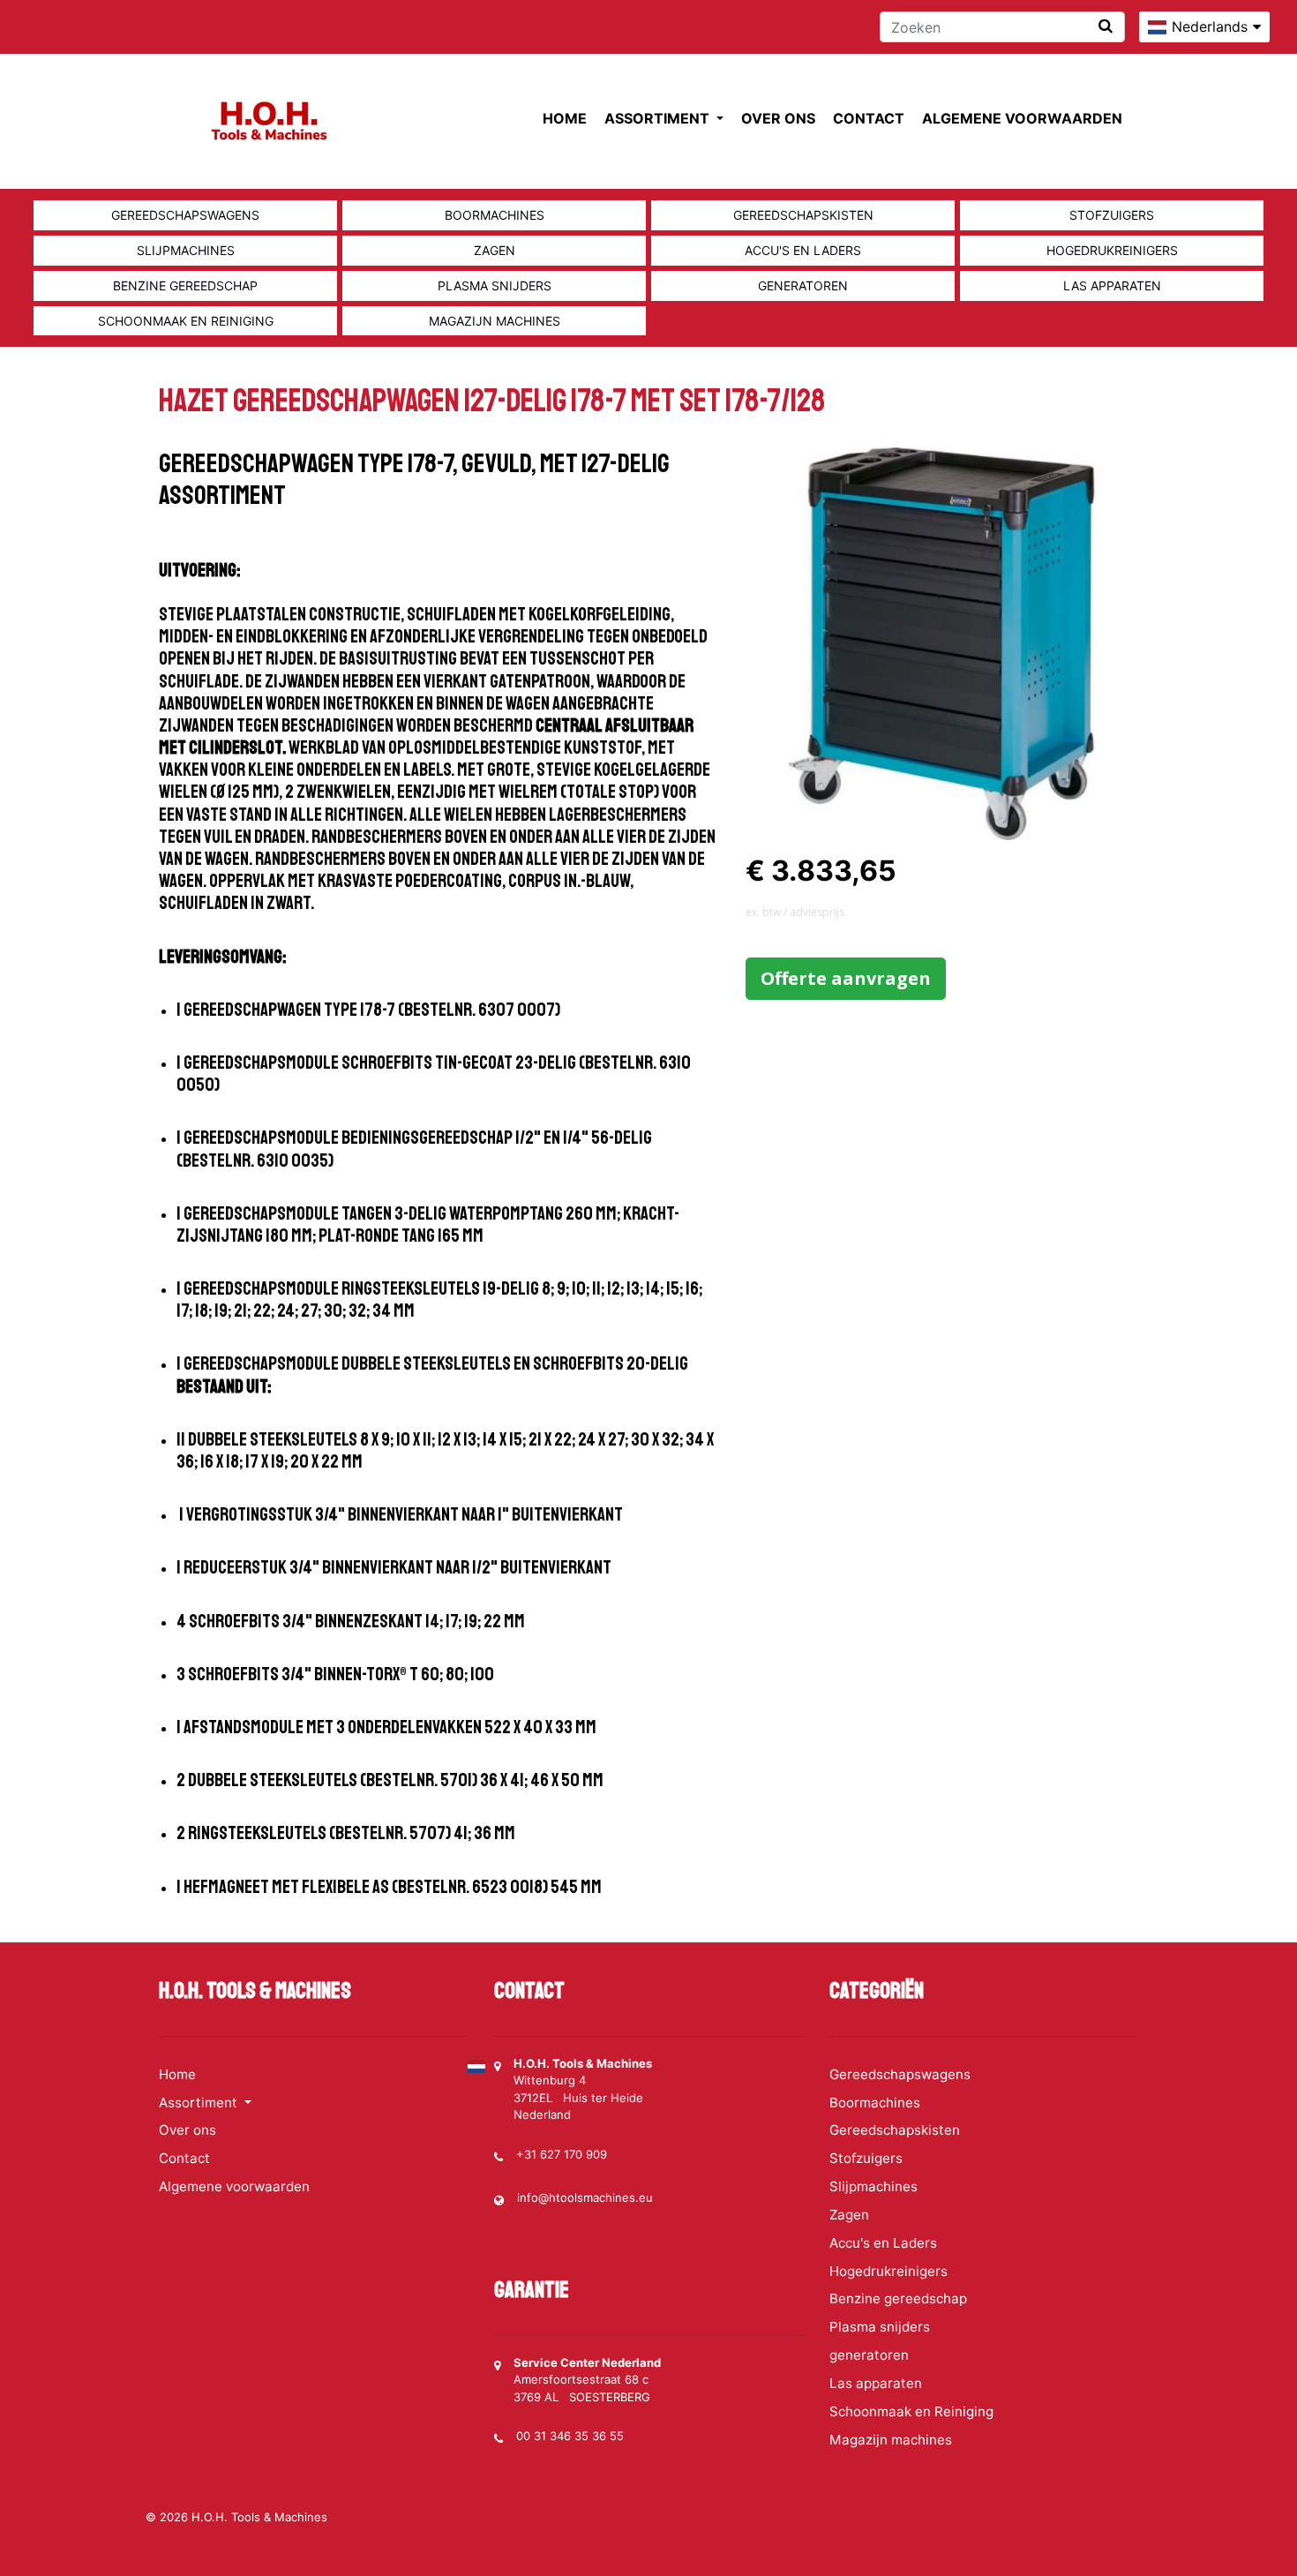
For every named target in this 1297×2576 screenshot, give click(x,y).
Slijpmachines (186, 250)
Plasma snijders (495, 285)
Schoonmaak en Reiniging (186, 321)
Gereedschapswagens (185, 215)
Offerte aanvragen (846, 978)
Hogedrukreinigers (1112, 250)
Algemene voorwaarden (1022, 118)
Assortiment (659, 118)
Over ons (778, 118)
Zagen (495, 250)
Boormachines (495, 215)
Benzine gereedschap (185, 285)
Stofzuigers (1112, 215)
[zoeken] (1106, 26)
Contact (869, 118)
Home (565, 118)
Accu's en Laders (803, 250)
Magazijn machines (495, 321)
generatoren (803, 285)
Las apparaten (1112, 285)
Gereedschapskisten (803, 215)
